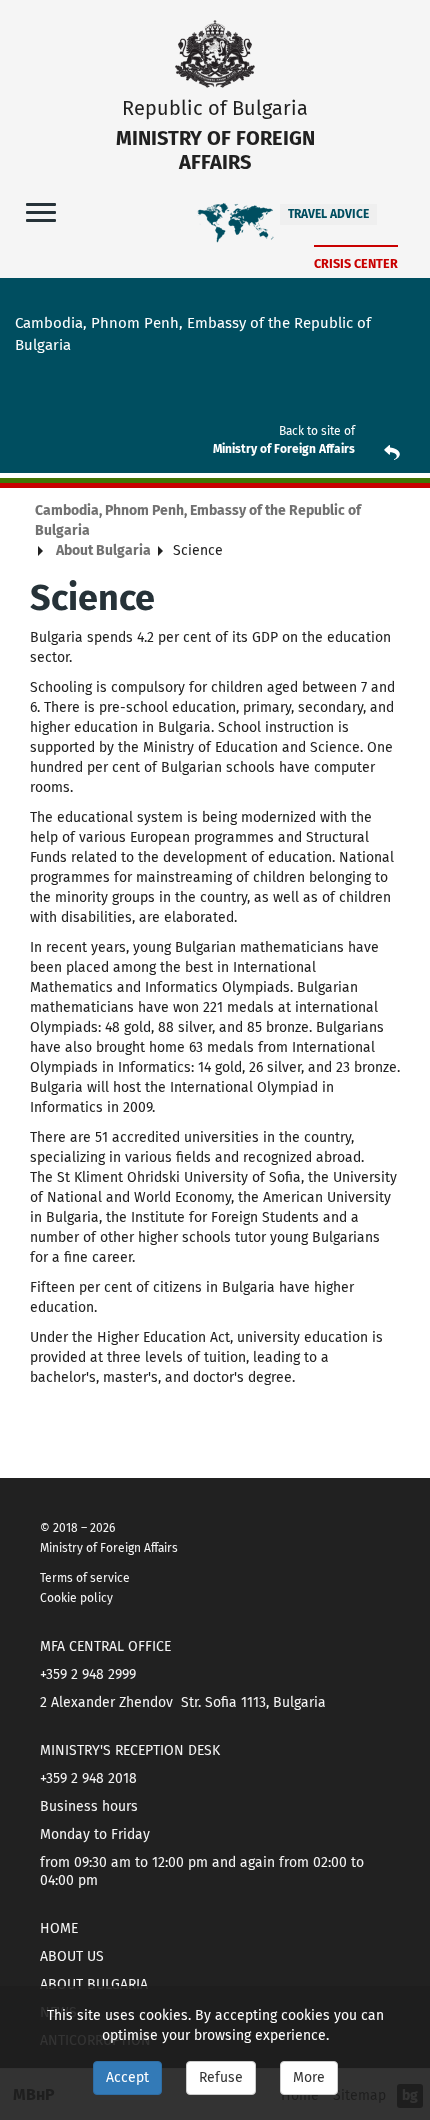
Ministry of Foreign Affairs (284, 449)
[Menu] (41, 211)
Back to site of (317, 431)
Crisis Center (356, 263)
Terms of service (85, 1578)
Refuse (221, 2077)
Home (59, 1928)
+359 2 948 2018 (88, 1778)
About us (72, 1956)
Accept (127, 2077)
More (309, 2077)
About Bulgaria (103, 550)
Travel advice (328, 214)
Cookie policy (76, 1598)
